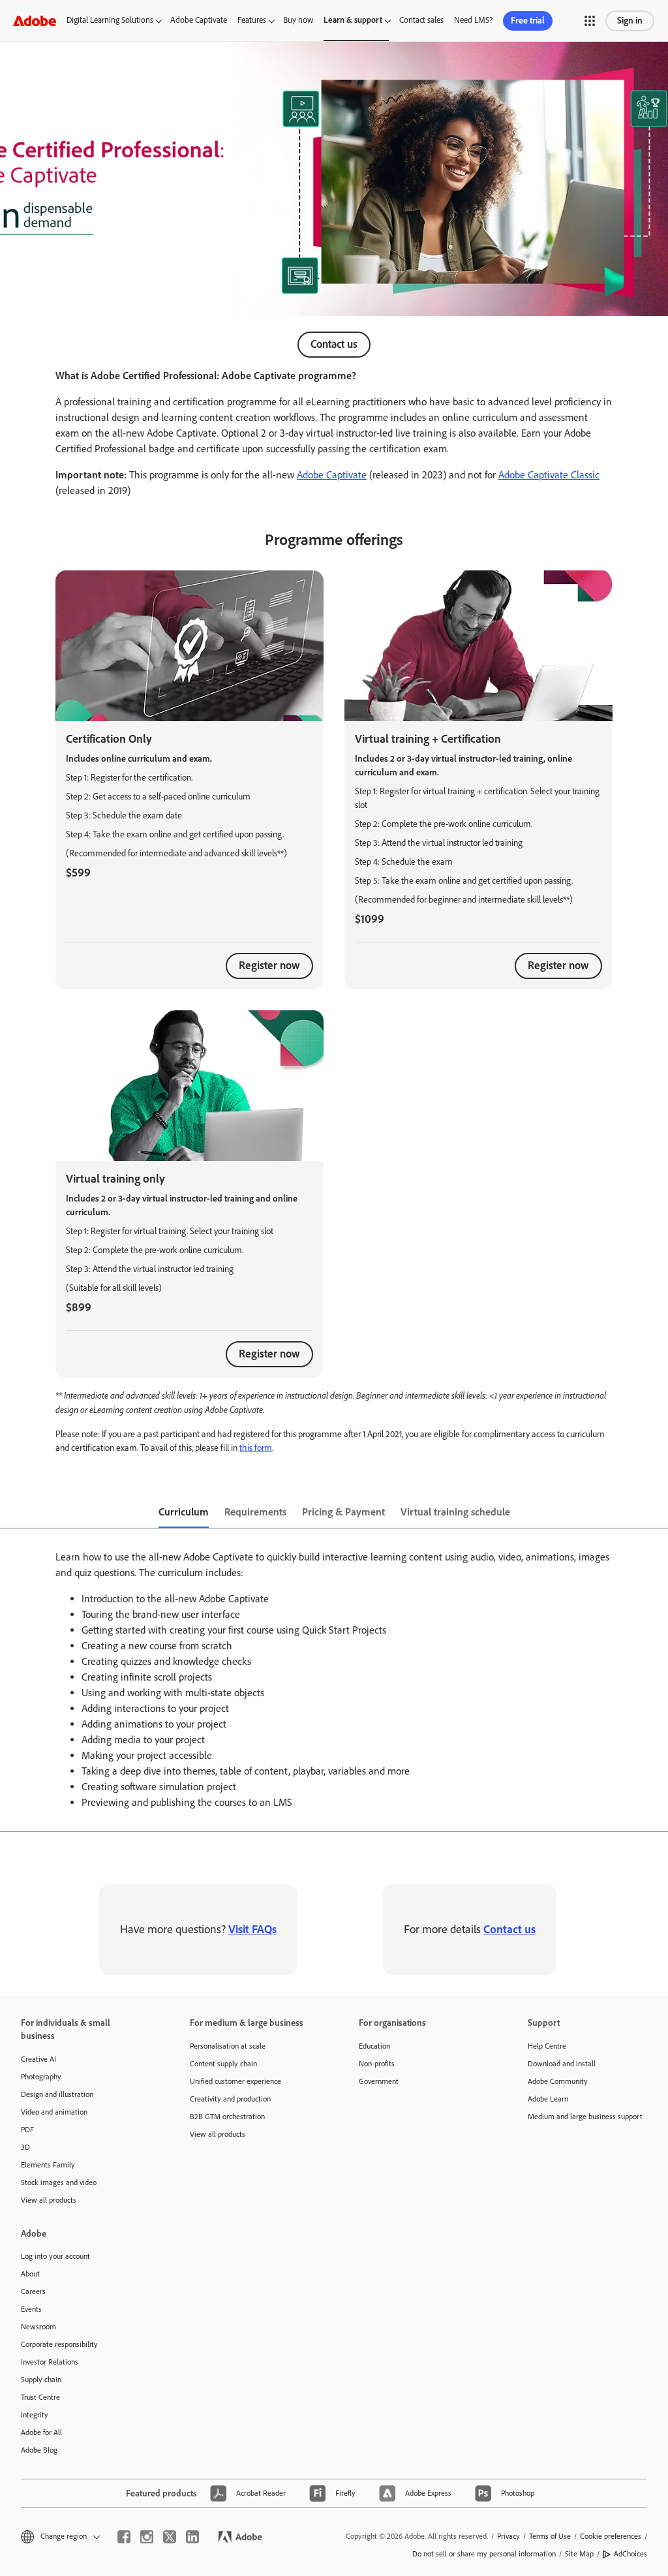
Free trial (528, 21)
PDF (27, 2130)
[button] (590, 21)
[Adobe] (35, 21)
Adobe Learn (548, 2099)
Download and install (562, 2064)
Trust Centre (40, 2397)
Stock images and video (59, 2182)
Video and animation (54, 2112)
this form (256, 1448)
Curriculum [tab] (184, 1512)
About (30, 2274)
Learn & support (353, 20)
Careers (33, 2291)
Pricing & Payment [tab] (343, 1512)
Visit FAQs (252, 1929)
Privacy (509, 2536)
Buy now (298, 20)
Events (31, 2309)
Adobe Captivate (199, 20)
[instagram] (147, 2537)
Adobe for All (41, 2432)
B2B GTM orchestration (227, 2117)
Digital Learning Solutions (110, 20)
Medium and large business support (585, 2117)
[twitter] (170, 2537)
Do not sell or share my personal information (484, 2554)
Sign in (630, 21)
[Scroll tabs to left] (10, 1513)
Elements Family (48, 2165)
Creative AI (38, 2059)
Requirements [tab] (255, 1512)
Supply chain (41, 2380)
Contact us (334, 344)
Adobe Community (558, 2081)
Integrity (35, 2415)
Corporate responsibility (59, 2344)
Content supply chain (223, 2064)
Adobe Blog (39, 2450)
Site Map (579, 2554)
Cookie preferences (611, 2536)
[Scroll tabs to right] (658, 1513)
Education (374, 2046)
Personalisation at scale (228, 2046)
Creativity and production (230, 2099)
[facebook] (124, 2537)
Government (379, 2081)
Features (252, 20)
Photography (41, 2077)
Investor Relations (50, 2362)
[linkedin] (192, 2537)
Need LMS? (473, 20)
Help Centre (547, 2046)
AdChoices (630, 2554)
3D (25, 2147)
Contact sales (421, 20)
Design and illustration (57, 2094)
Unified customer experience (235, 2081)
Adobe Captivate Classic (549, 475)
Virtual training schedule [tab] (455, 1512)
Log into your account (55, 2256)
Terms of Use (550, 2536)
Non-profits (377, 2064)
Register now (269, 965)
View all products (49, 2200)
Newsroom (38, 2327)
